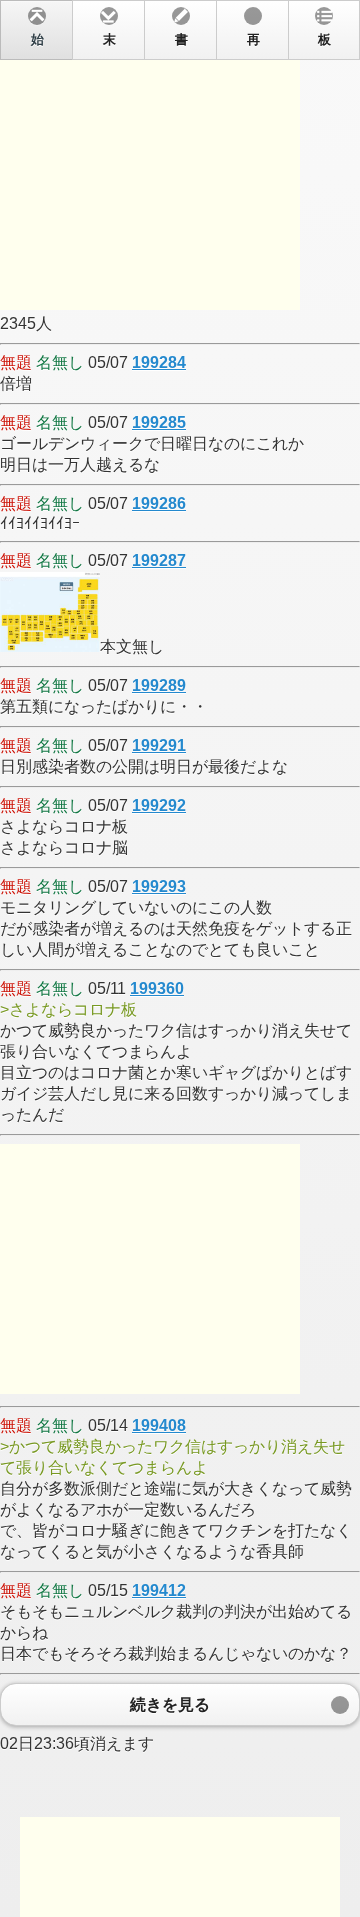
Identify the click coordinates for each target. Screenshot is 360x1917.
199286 (159, 503)
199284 (159, 362)
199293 (159, 886)
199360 (157, 988)
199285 (159, 422)
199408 (159, 1425)
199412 (159, 1590)
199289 (159, 685)
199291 (159, 745)
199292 (159, 805)
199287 (159, 560)
